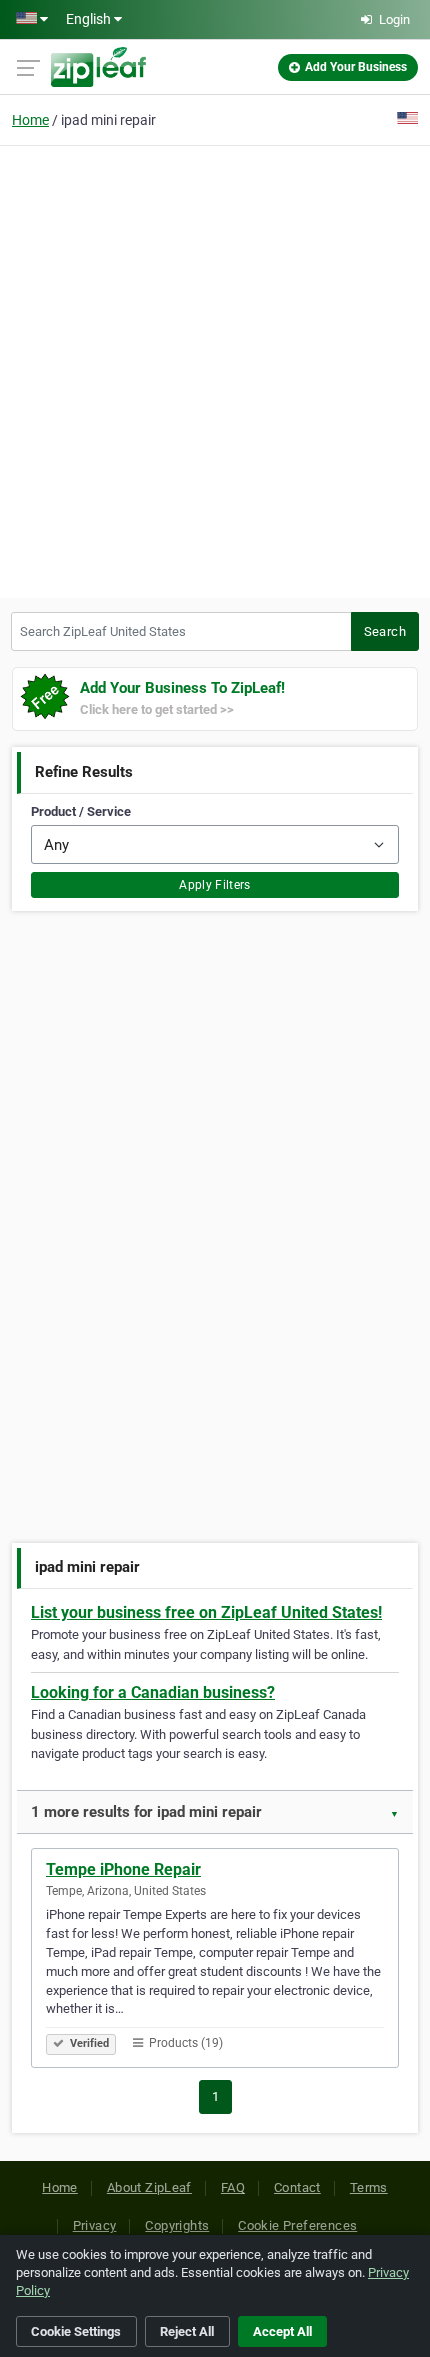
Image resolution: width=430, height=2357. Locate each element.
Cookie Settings (76, 2331)
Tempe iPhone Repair (123, 1869)
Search (385, 631)
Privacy (95, 2225)
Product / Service (81, 811)
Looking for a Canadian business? (153, 1692)
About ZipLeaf (149, 2187)
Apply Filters (215, 885)
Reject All (187, 2331)
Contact (297, 2187)
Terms (369, 2187)
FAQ (233, 2187)
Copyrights (177, 2225)
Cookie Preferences (297, 2225)
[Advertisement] (215, 369)
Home (30, 120)
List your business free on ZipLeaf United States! (206, 1612)
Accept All (282, 2331)
